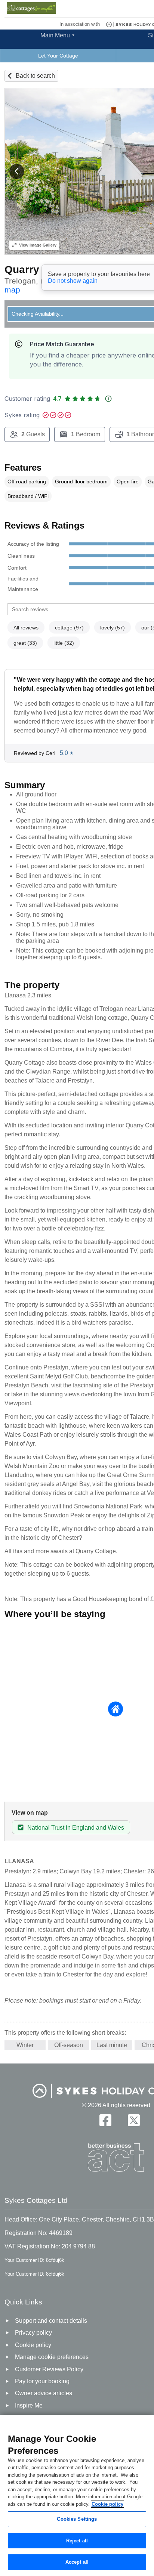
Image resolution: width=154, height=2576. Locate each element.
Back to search (35, 76)
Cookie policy (107, 2504)
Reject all (77, 2541)
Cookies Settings (77, 2519)
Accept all (77, 2562)
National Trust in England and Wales (76, 1828)
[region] (77, 2495)
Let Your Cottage (58, 56)
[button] (17, 171)
